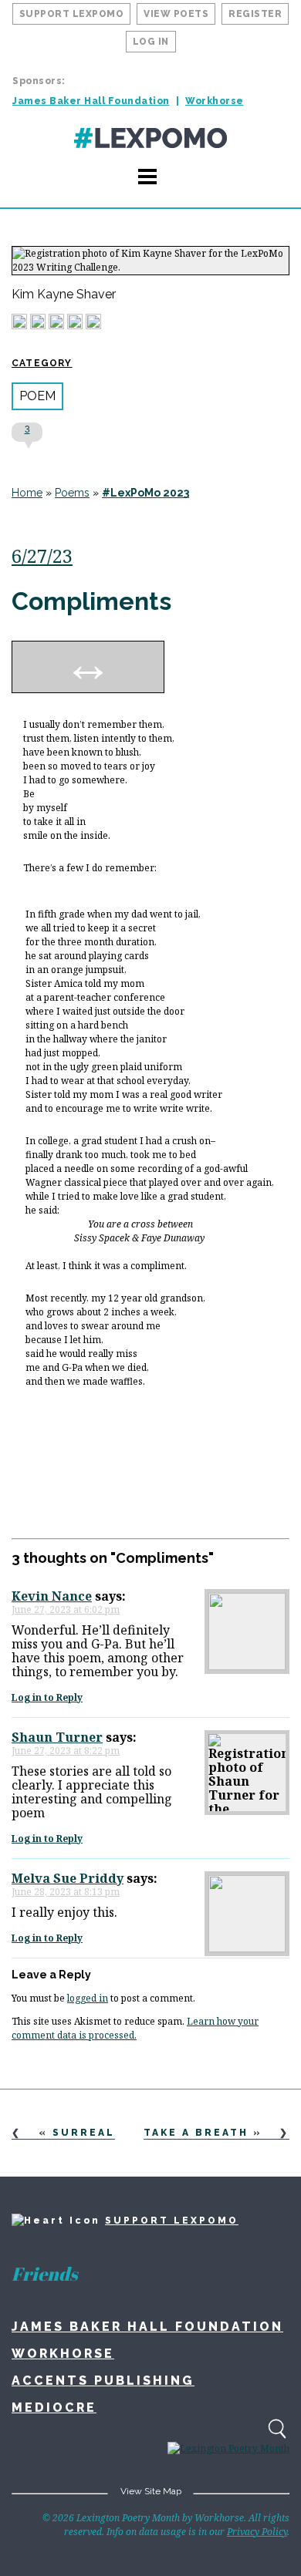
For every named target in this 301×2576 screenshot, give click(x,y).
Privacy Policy (257, 2532)
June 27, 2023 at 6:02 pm (66, 1610)
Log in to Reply (47, 1697)
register (255, 14)
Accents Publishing (103, 2381)
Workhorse (215, 101)
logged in (88, 1998)
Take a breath (196, 2133)
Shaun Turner (57, 1737)
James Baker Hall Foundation (91, 101)
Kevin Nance (52, 1596)
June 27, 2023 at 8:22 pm (66, 1751)
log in (151, 42)
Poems (72, 493)
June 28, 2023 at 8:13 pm (66, 1892)
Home (27, 493)
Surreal (84, 2133)
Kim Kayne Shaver (64, 295)
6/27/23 (42, 556)
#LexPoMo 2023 (145, 493)
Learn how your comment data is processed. (135, 2028)
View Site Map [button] (151, 2491)
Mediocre (54, 2408)
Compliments (91, 601)
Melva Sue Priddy (68, 1878)
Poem (37, 396)
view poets (176, 14)
